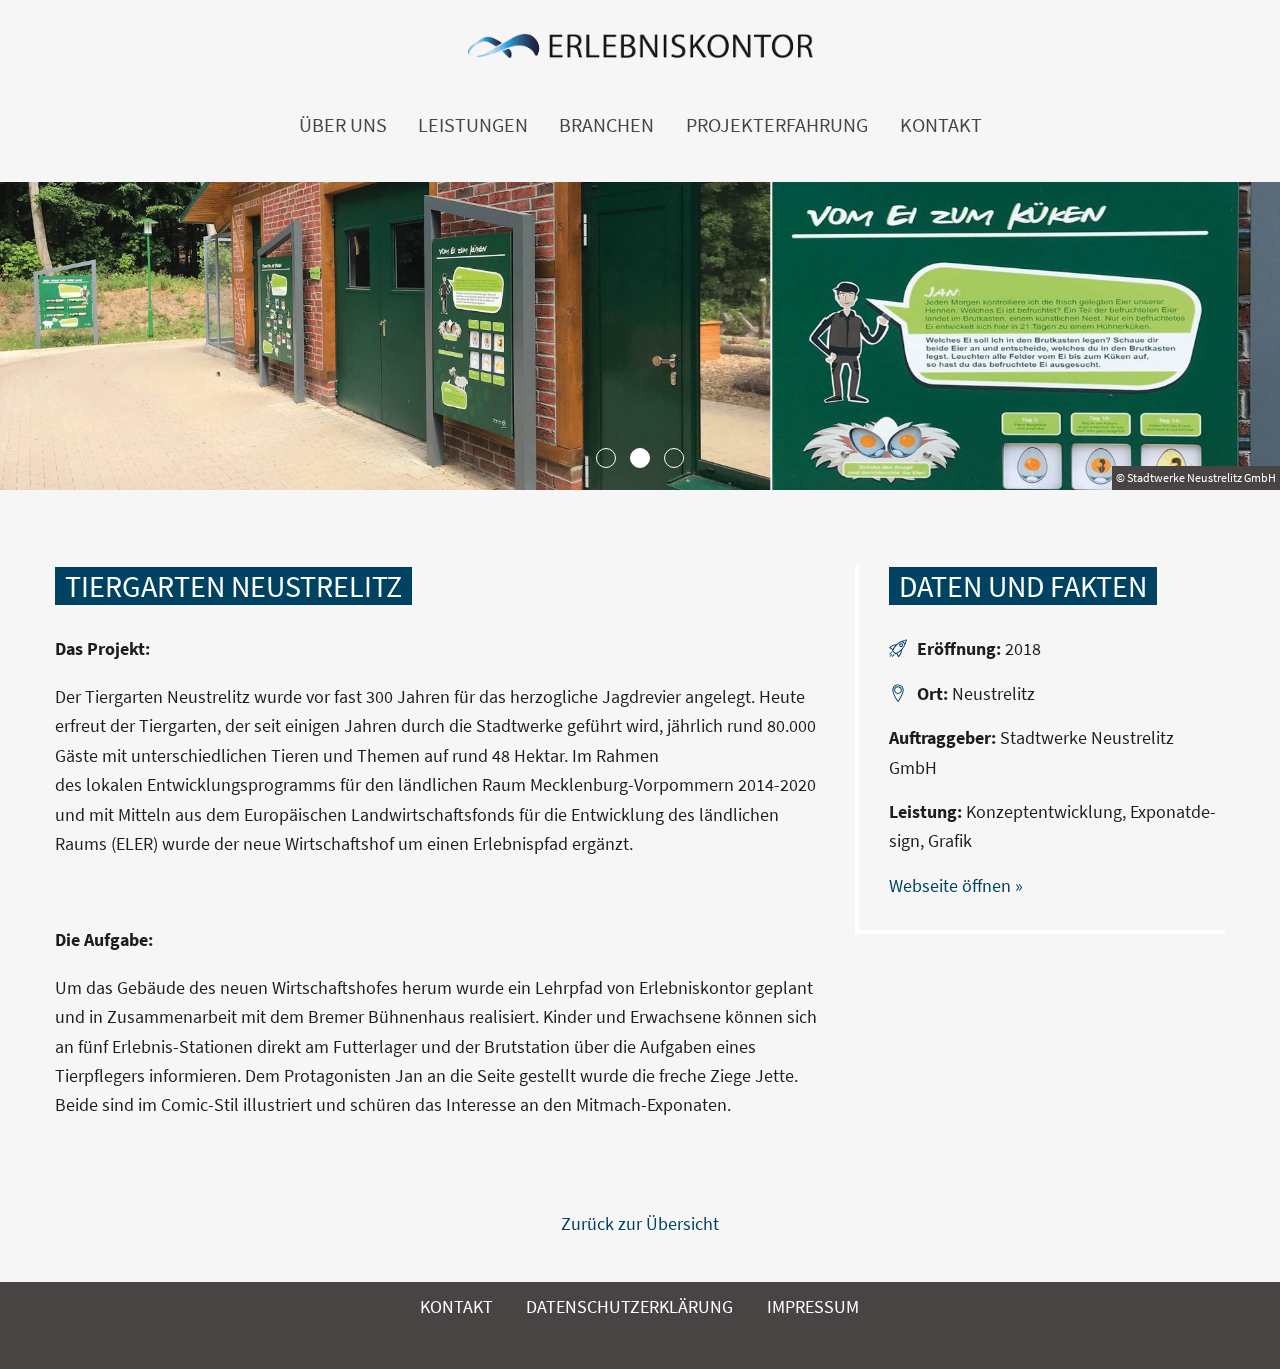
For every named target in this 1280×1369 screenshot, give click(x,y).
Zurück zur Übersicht (640, 1223)
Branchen (606, 125)
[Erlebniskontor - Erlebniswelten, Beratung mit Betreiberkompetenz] (640, 51)
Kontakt (941, 125)
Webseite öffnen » (956, 885)
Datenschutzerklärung (629, 1306)
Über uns (343, 125)
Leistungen (473, 125)
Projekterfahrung (777, 125)
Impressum (813, 1306)
